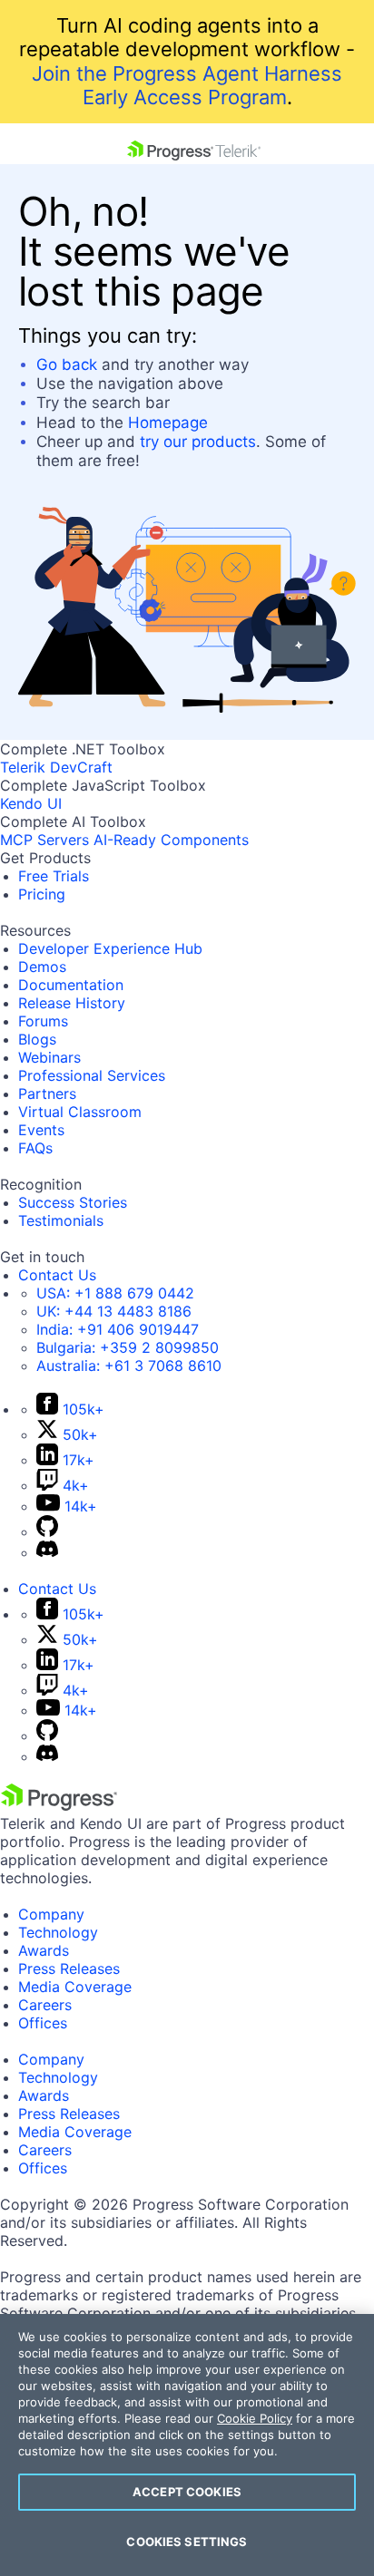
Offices (43, 2023)
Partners (47, 1094)
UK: (114, 1311)
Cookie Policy (255, 2418)
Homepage (168, 423)
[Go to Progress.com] (59, 1805)
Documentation (71, 985)
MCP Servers (44, 840)
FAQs (35, 1148)
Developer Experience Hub (110, 948)
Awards (44, 1950)
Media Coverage (75, 1987)
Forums (43, 1021)
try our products (198, 442)
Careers (45, 2005)
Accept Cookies (187, 2492)
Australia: (129, 1366)
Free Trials (54, 876)
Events (41, 1130)
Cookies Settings (187, 2542)
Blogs (37, 1039)
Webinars (49, 1057)
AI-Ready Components (171, 840)
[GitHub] (47, 1531)
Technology (58, 1932)
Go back (67, 365)
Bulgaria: (128, 1347)
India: (118, 1329)
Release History (72, 1003)
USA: (115, 1293)
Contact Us (57, 1275)
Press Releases (69, 1968)
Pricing (42, 894)
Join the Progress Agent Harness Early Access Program (187, 85)
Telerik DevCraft (56, 767)
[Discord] (47, 1552)
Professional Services (92, 1075)
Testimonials (61, 1220)
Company (51, 1914)
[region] (187, 2445)
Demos (42, 967)
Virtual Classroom (80, 1112)
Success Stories (73, 1202)
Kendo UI (31, 803)
